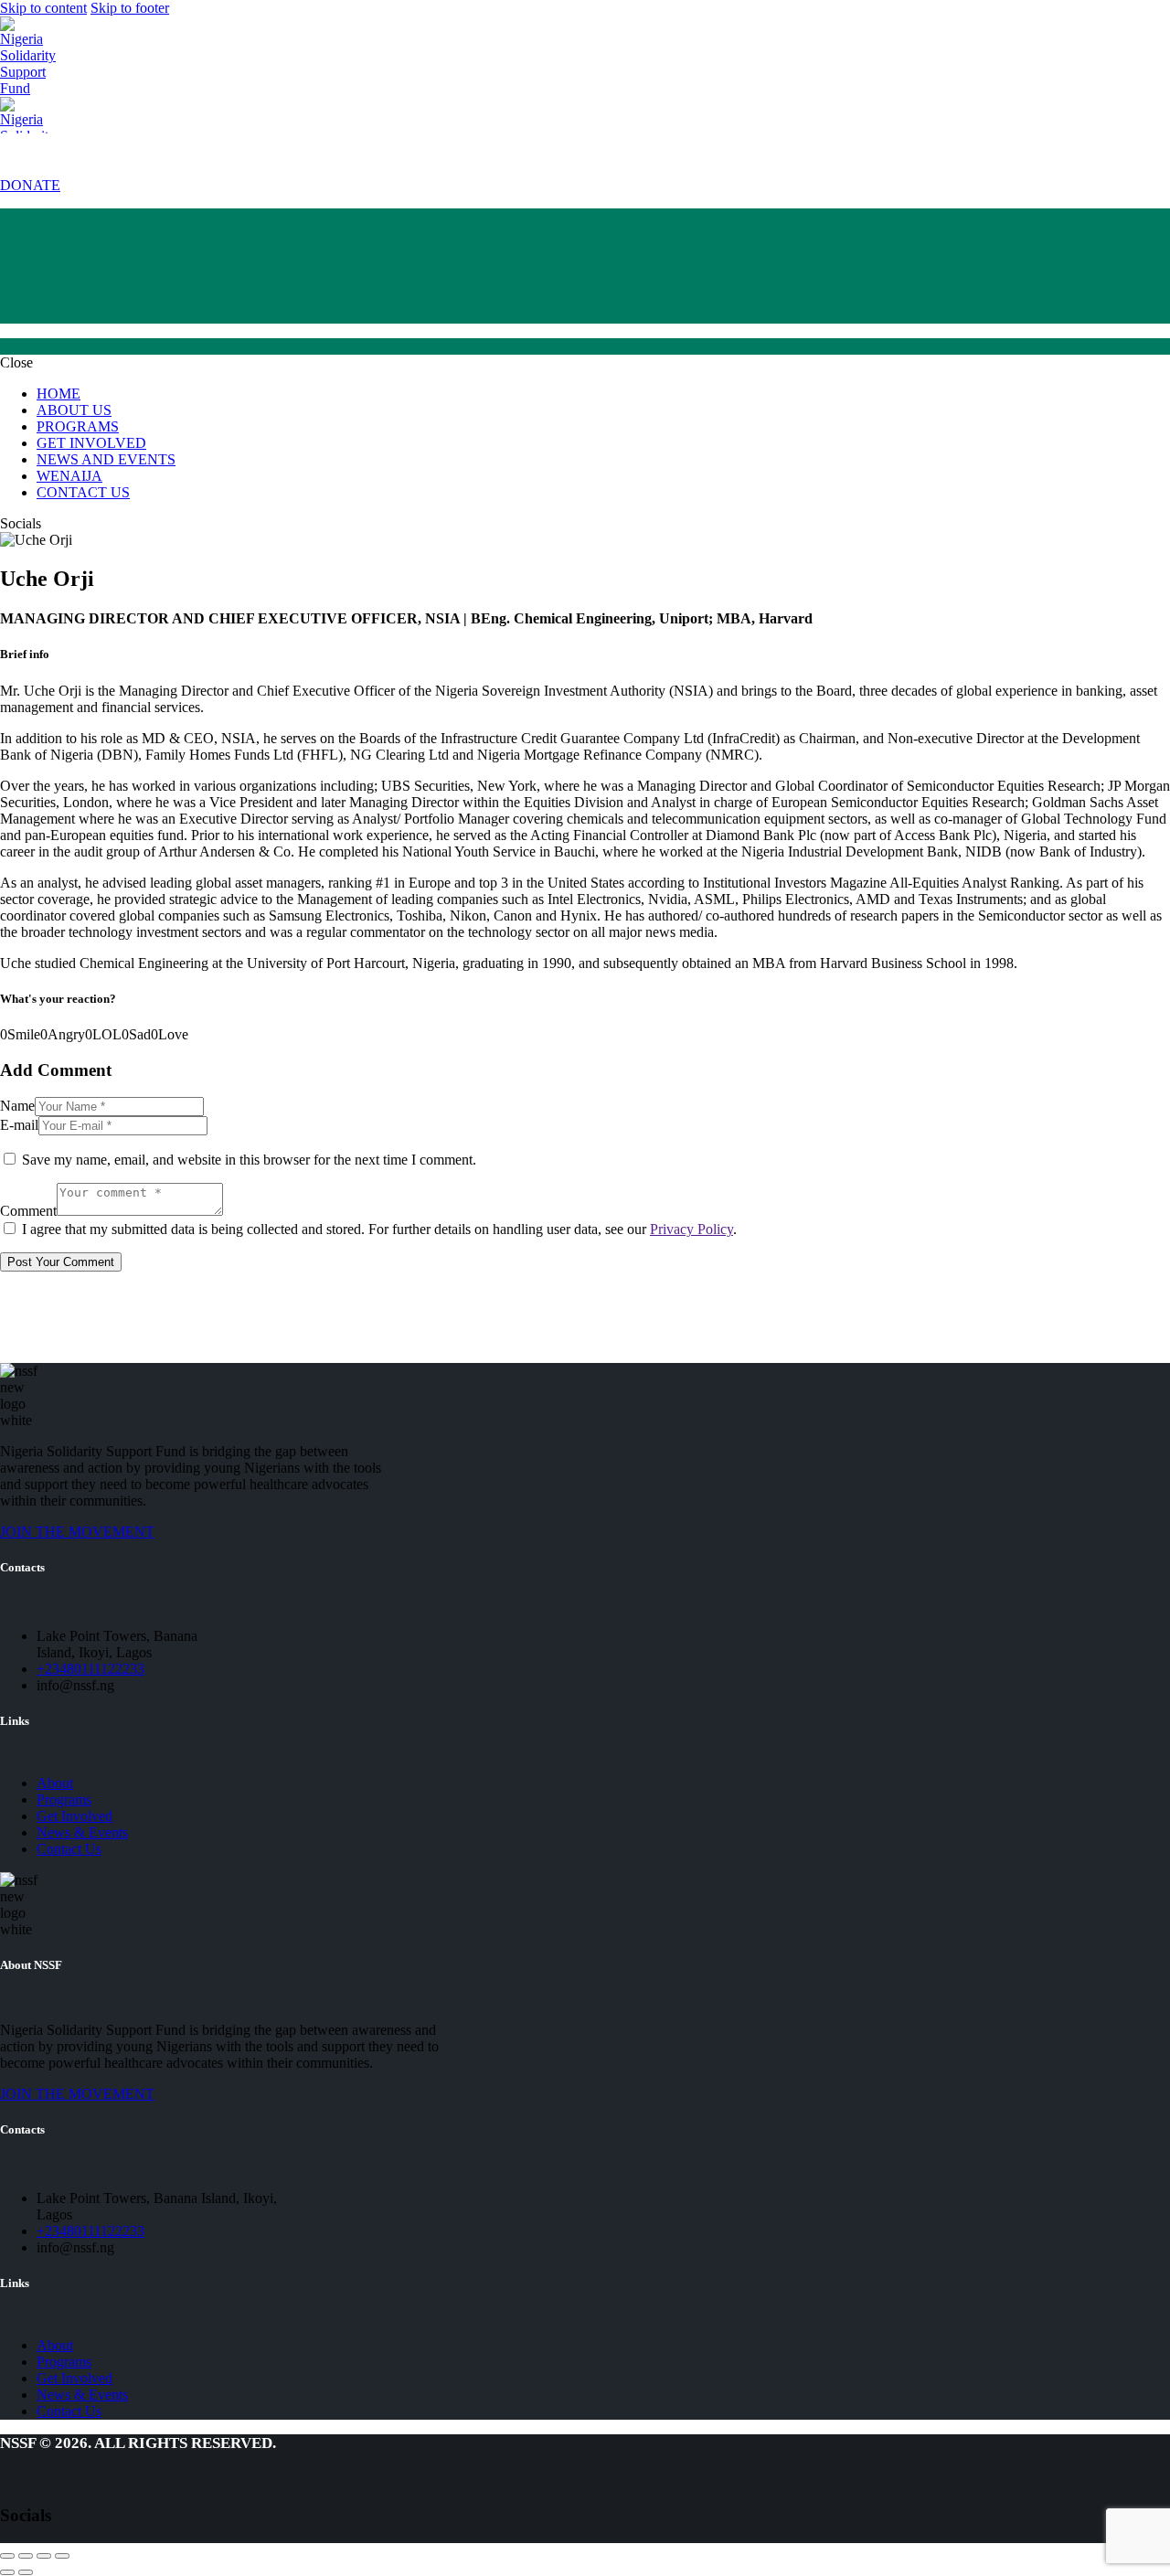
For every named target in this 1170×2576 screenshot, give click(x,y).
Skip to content (43, 8)
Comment (28, 1211)
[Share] (26, 2556)
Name (17, 1106)
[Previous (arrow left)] (7, 2572)
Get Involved (74, 1816)
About (55, 1783)
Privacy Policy (691, 1229)
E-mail (19, 1125)
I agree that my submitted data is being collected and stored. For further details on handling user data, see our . (379, 1229)
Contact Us (69, 1849)
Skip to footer (130, 8)
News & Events (82, 1832)
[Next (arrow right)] (26, 2572)
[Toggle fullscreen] (44, 2556)
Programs (64, 1799)
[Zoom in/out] (62, 2556)
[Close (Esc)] (7, 2556)
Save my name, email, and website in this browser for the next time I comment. (249, 1160)
